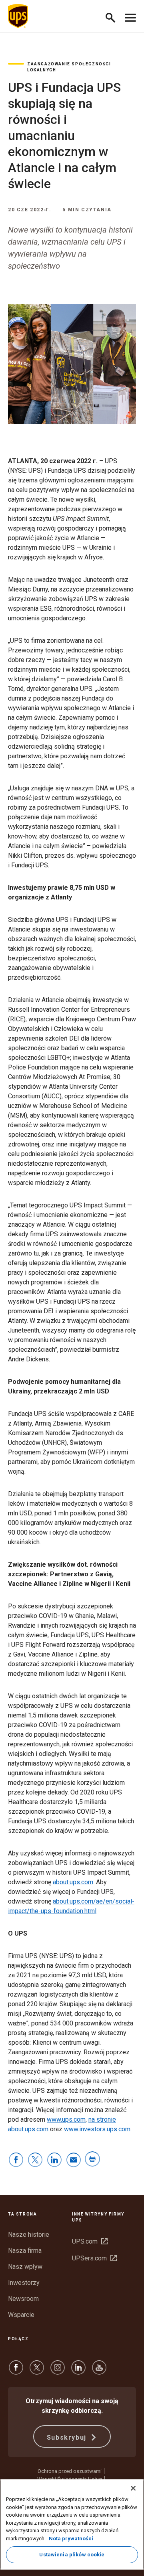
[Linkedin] (78, 2371)
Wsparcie (21, 2315)
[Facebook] (16, 2371)
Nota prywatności (71, 2539)
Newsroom (23, 2299)
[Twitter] (37, 2371)
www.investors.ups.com (97, 2129)
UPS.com (90, 2241)
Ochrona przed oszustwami (70, 2471)
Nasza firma (25, 2251)
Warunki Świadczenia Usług (70, 2479)
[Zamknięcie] (133, 2488)
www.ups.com (66, 2119)
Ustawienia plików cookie (72, 2555)
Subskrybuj (68, 2437)
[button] (114, 16)
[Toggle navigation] (130, 16)
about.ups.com (73, 1882)
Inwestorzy (24, 2283)
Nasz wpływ (25, 2267)
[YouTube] (99, 2371)
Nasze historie (29, 2235)
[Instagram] (58, 2371)
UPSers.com (94, 2258)
